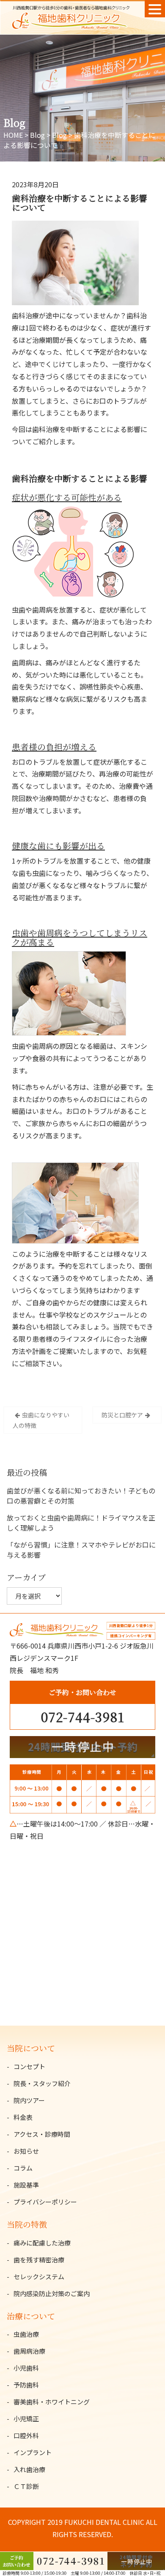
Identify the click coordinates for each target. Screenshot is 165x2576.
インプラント (33, 2452)
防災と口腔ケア (122, 1415)
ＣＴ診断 (26, 2486)
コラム (23, 2168)
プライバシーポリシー (45, 2202)
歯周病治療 (29, 2351)
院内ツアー (29, 2100)
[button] (155, 9)
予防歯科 (26, 2385)
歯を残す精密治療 (39, 2260)
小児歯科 (26, 2368)
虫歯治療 (26, 2334)
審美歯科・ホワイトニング (52, 2402)
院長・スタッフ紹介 (42, 2083)
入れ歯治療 (29, 2469)
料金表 (23, 2117)
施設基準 (26, 2185)
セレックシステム (39, 2277)
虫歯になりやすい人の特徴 (41, 1420)
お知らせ (26, 2151)
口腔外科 (26, 2435)
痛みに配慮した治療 (42, 2243)
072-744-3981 (83, 1717)
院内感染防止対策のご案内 (52, 2293)
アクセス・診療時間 (42, 2134)
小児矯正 (26, 2419)
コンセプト (29, 2066)
